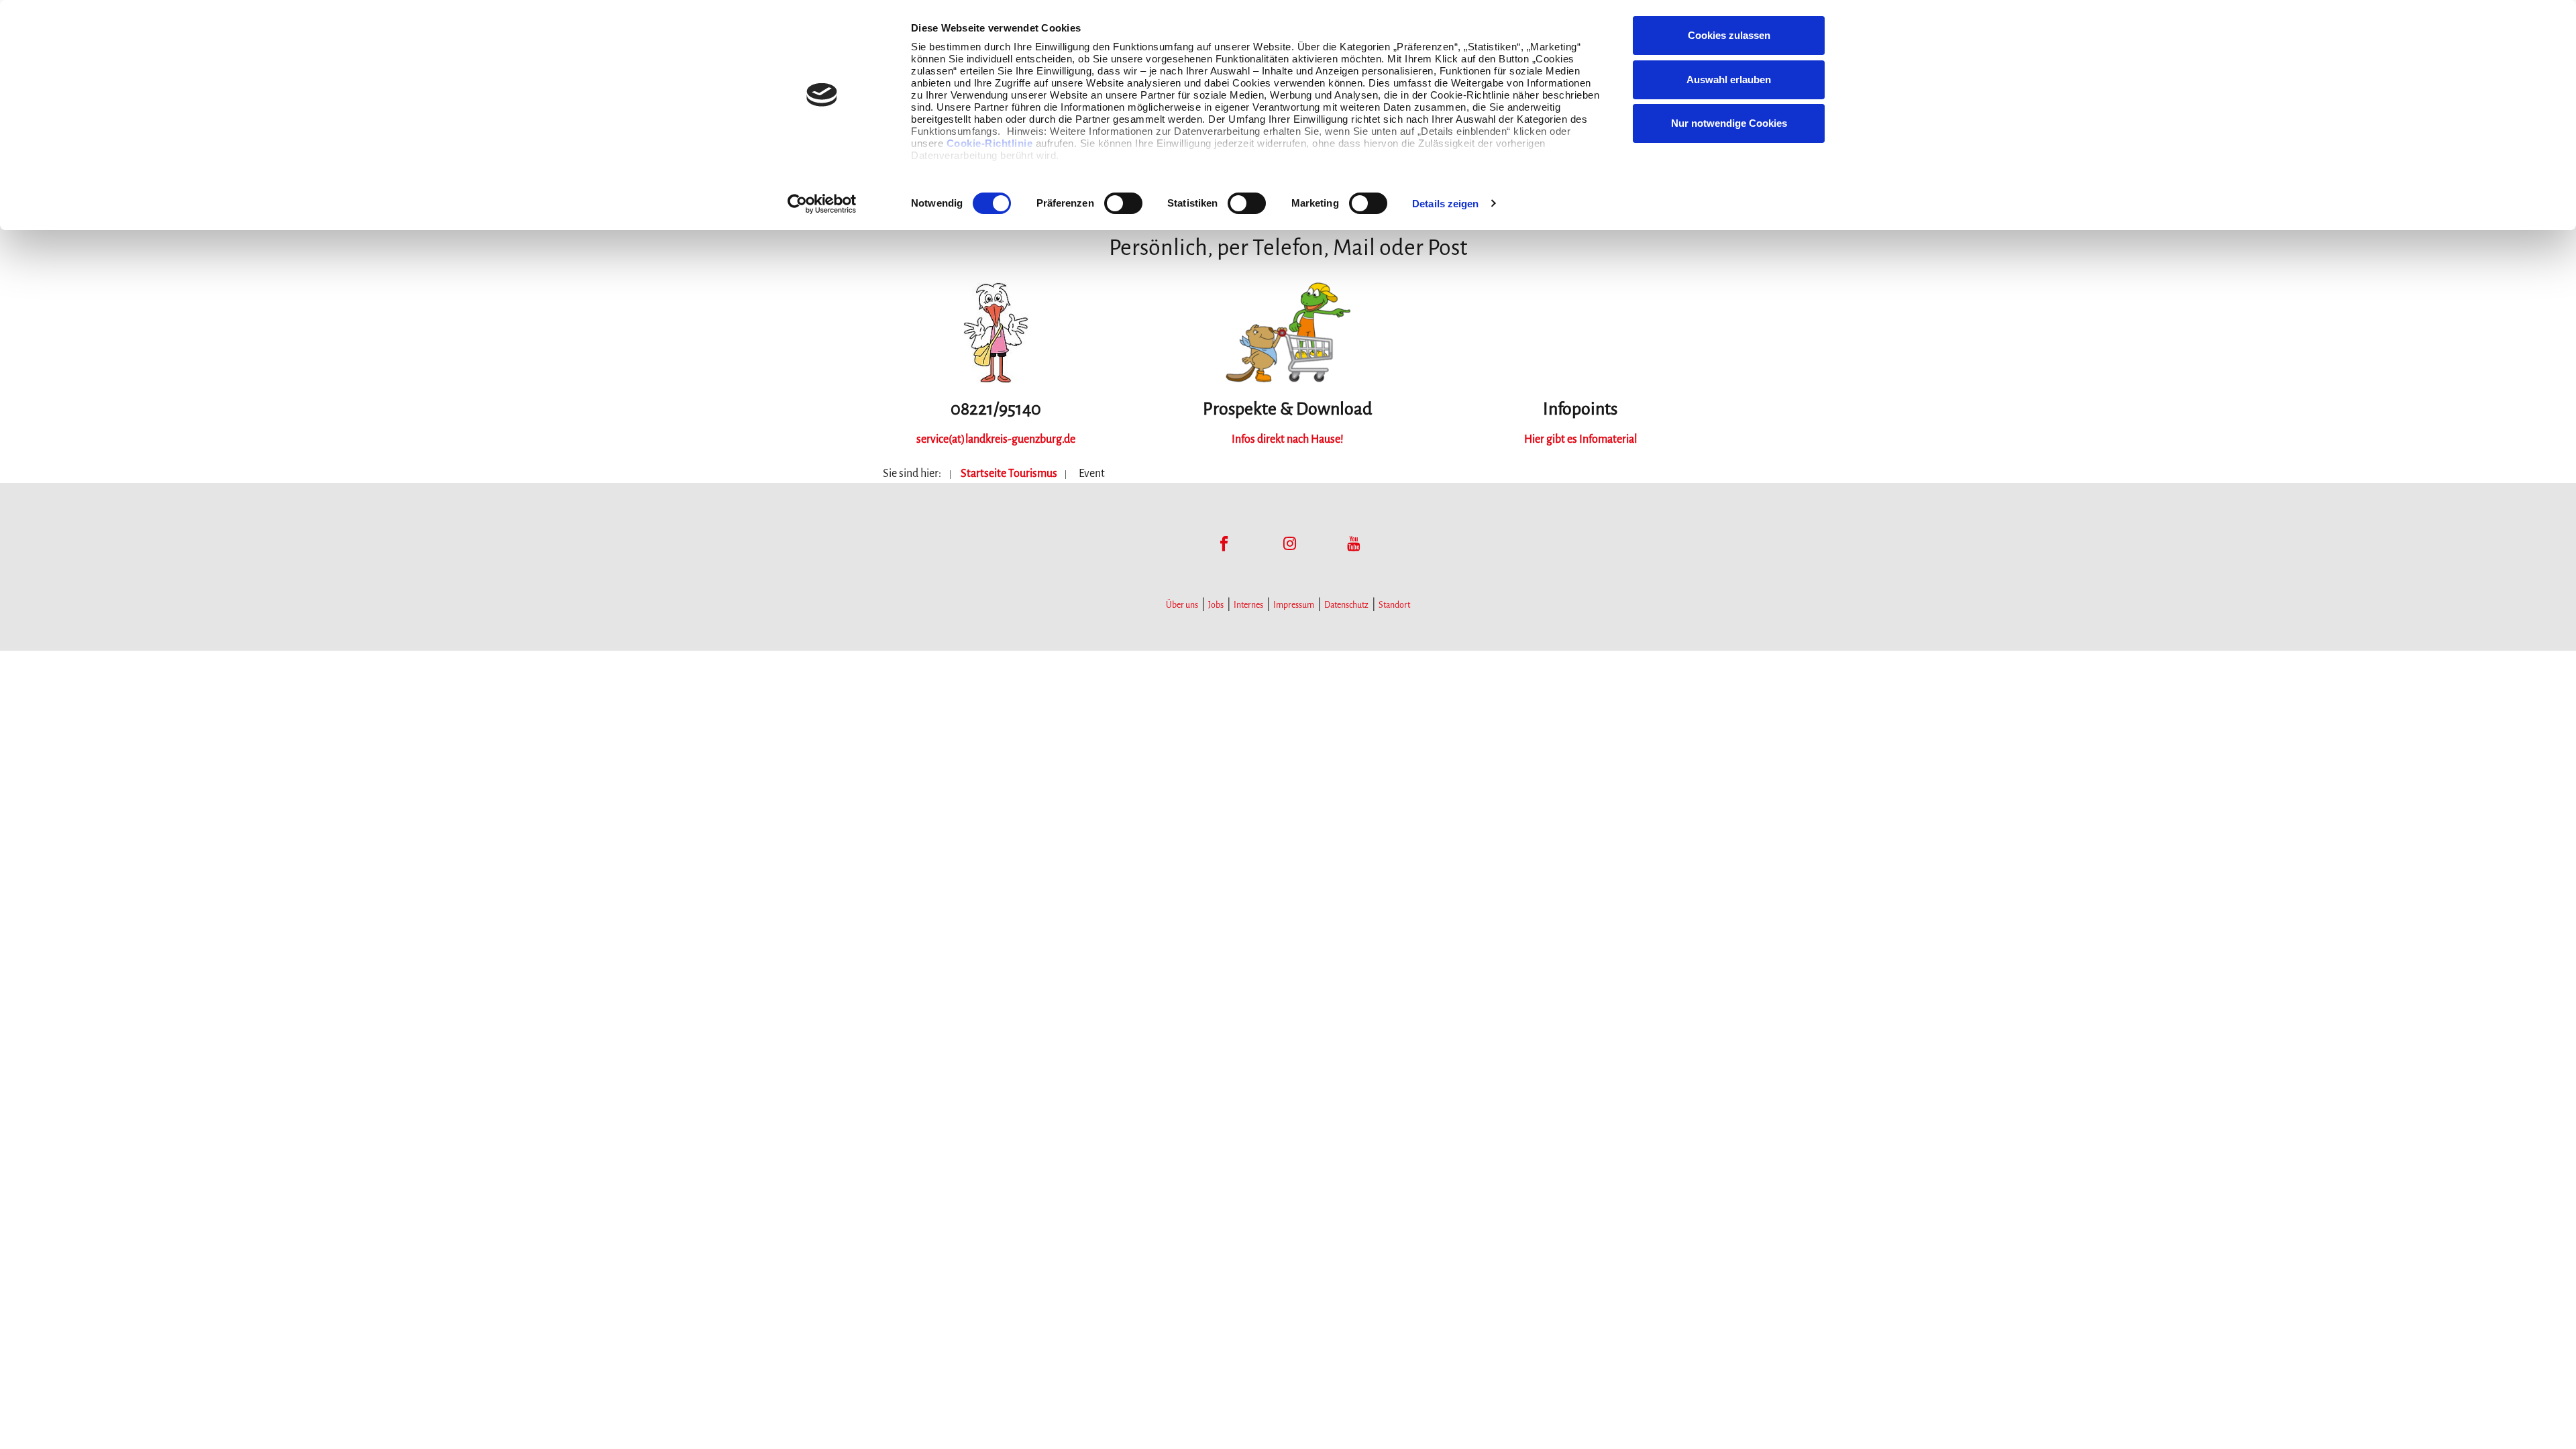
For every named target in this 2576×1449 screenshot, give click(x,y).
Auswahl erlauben (1729, 79)
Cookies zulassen (1729, 35)
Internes (1248, 605)
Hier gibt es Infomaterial (1580, 439)
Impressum (1294, 605)
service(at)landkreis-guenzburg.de (996, 439)
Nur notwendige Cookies (1729, 123)
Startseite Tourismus (1009, 474)
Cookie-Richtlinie (990, 143)
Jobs (1216, 605)
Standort (1394, 605)
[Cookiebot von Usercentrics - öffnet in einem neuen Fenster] (822, 204)
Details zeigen (1445, 204)
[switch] (1123, 203)
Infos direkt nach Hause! (1288, 439)
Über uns (1182, 605)
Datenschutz (1346, 605)
